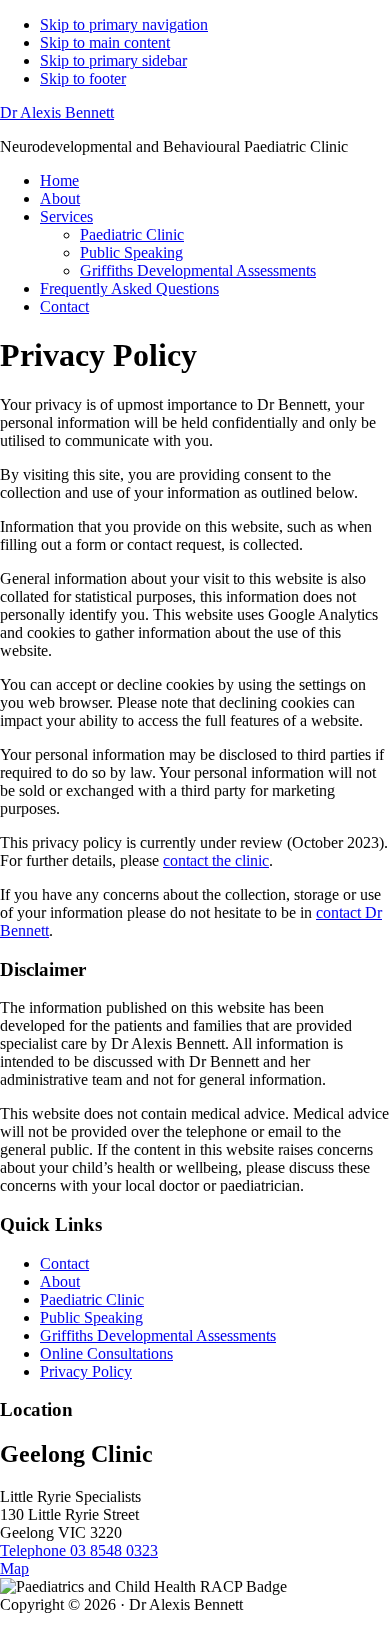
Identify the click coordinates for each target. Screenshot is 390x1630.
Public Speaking (91, 1317)
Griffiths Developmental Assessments (158, 1335)
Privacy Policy (86, 1371)
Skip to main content (105, 42)
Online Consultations (106, 1353)
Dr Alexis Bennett (57, 112)
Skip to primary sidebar (113, 60)
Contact (64, 1263)
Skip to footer (83, 78)
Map (14, 1568)
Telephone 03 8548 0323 (79, 1550)
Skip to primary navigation (124, 24)
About (60, 1281)
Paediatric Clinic (92, 1299)
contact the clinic (216, 860)
